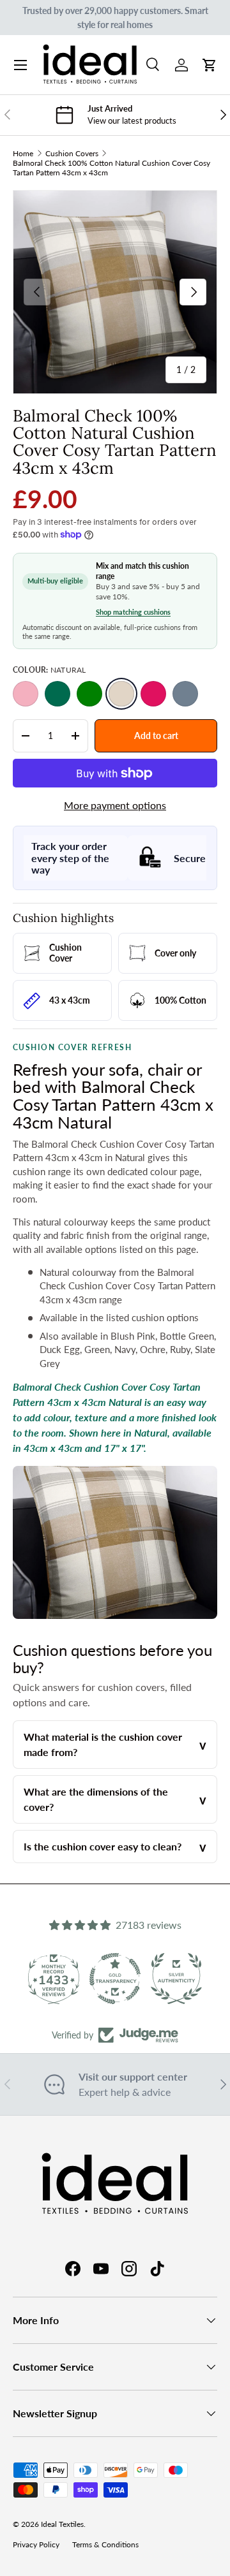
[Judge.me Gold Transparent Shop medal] (54, 1979)
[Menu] (20, 65)
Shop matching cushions (133, 612)
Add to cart (156, 735)
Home (23, 153)
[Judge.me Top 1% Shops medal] (176, 1979)
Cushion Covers (72, 153)
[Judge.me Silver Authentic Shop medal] (115, 1979)
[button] (210, 65)
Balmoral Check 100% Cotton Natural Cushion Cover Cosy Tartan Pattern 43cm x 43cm (111, 168)
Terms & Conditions (105, 2544)
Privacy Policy (36, 2544)
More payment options (115, 805)
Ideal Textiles (62, 2524)
